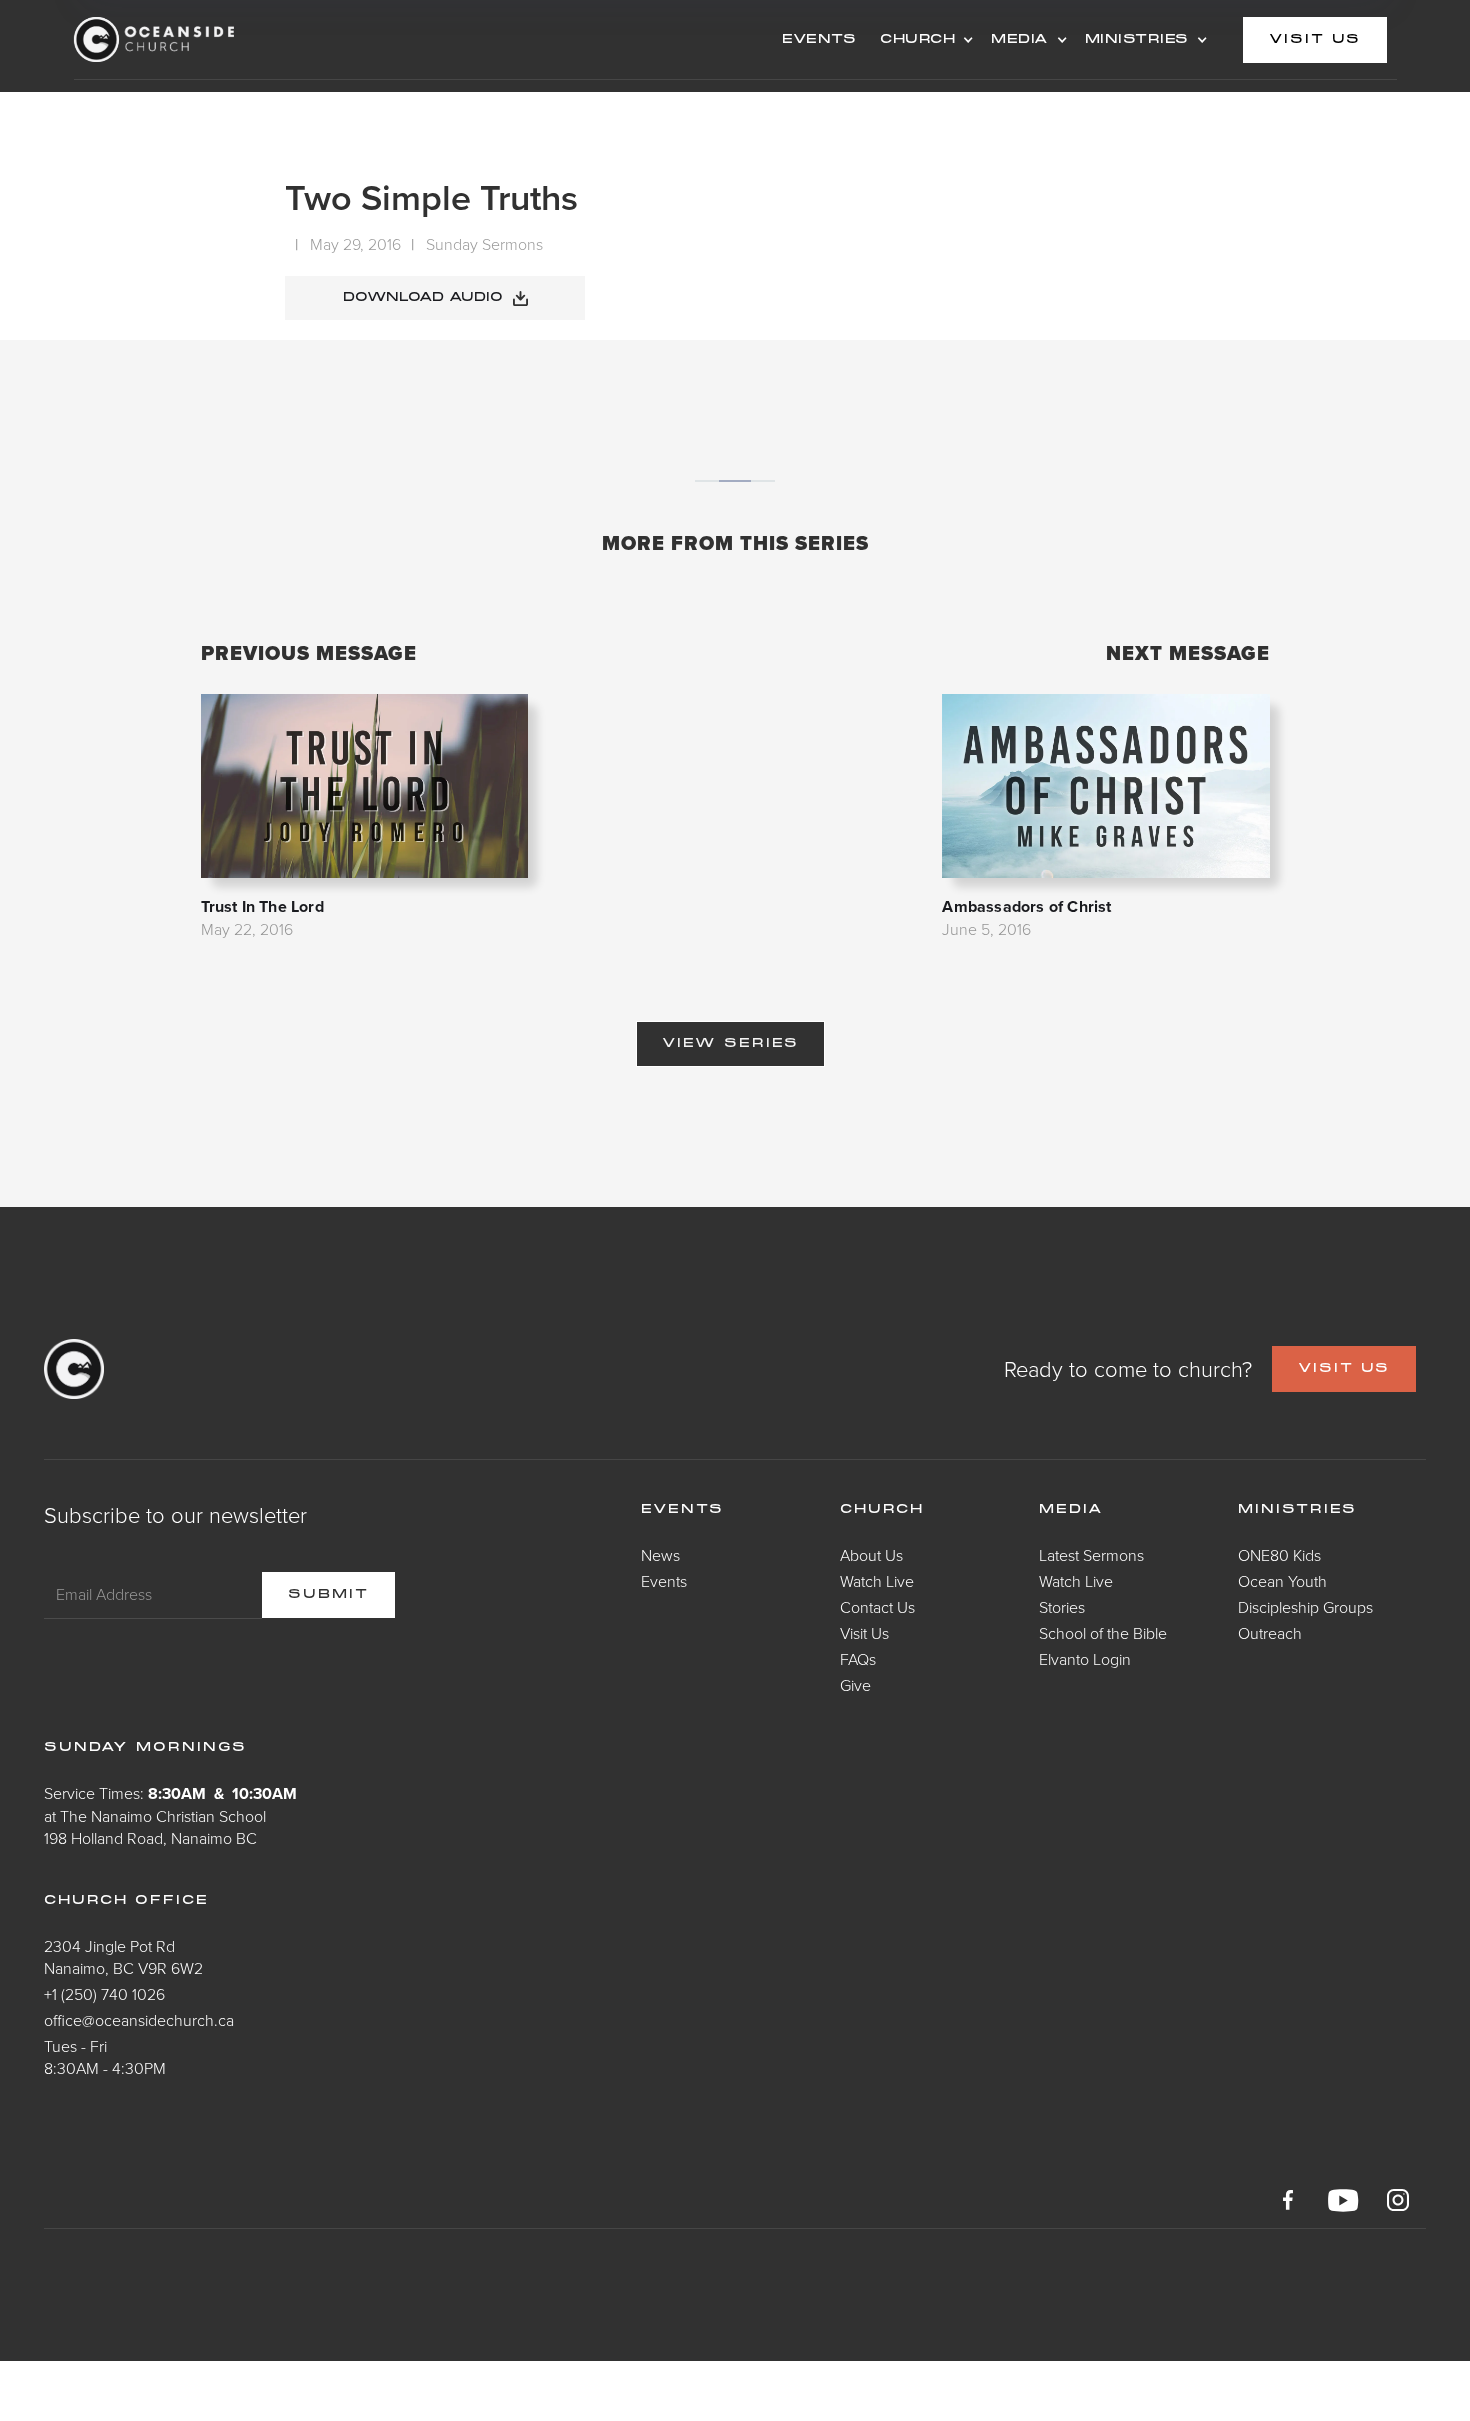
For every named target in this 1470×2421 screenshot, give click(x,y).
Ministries (1297, 1510)
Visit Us (864, 1633)
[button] (923, 40)
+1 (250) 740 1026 (104, 1994)
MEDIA (1020, 40)
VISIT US (1344, 1369)
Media (1071, 1510)
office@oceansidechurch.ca (139, 2020)
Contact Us (877, 1607)
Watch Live (877, 1581)
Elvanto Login (1085, 1659)
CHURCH (917, 40)
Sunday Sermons (484, 244)
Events (664, 1581)
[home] (234, 39)
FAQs (858, 1659)
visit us (1315, 40)
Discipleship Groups (1305, 1607)
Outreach (1270, 1633)
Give (855, 1685)
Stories (1062, 1607)
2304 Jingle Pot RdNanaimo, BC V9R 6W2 (123, 1957)
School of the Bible (1103, 1633)
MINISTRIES (1137, 40)
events (819, 40)
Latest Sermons (1091, 1555)
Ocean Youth (1282, 1581)
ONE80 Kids (1279, 1555)
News (660, 1555)
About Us (871, 1555)
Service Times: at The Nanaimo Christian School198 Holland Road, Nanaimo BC (170, 1815)
